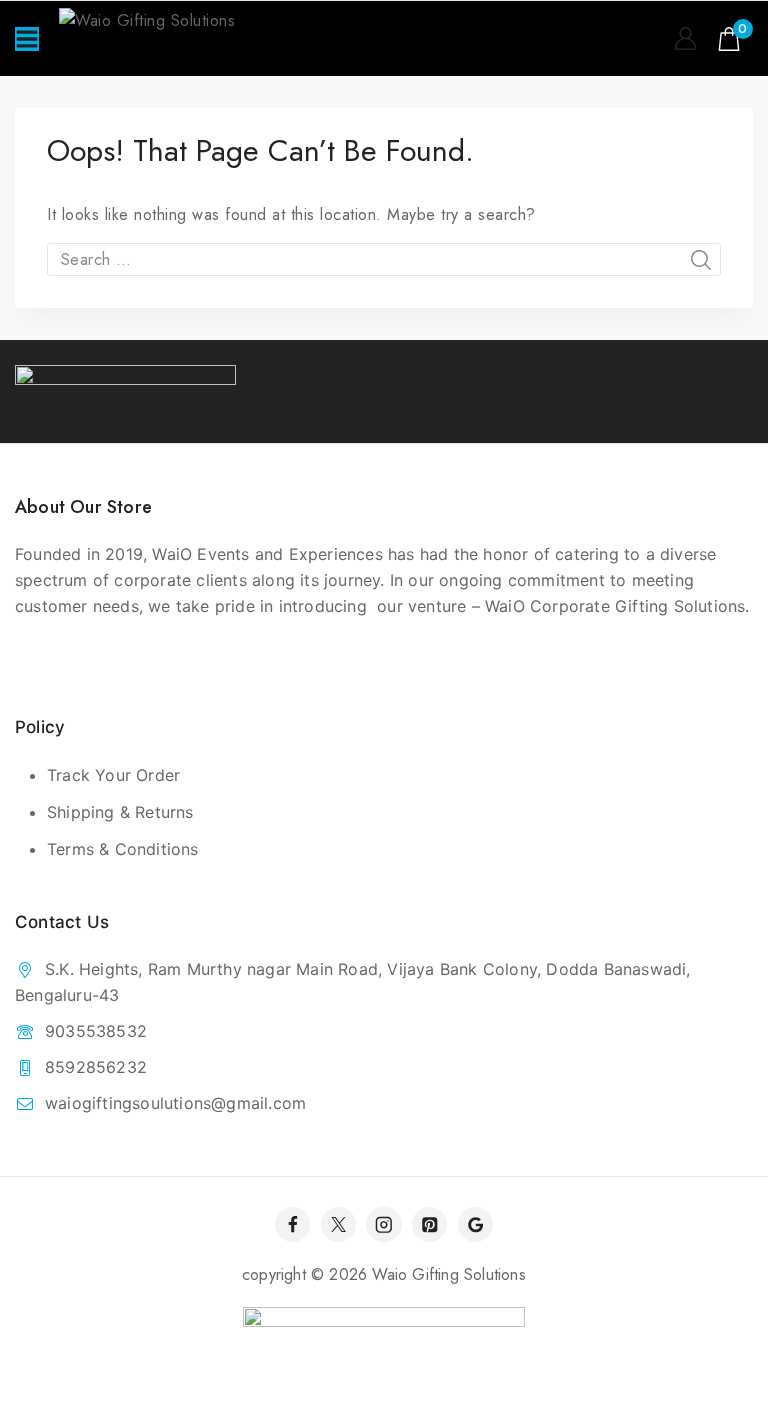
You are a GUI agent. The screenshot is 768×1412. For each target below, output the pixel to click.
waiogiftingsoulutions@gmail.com (175, 1103)
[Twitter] (338, 1224)
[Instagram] (383, 1224)
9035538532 (96, 1031)
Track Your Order (113, 775)
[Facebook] (292, 1224)
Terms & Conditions (123, 849)
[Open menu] (27, 39)
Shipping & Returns (120, 812)
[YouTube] (475, 1224)
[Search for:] (384, 259)
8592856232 (96, 1067)
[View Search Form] (644, 39)
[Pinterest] (429, 1224)
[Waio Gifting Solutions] (174, 38)
